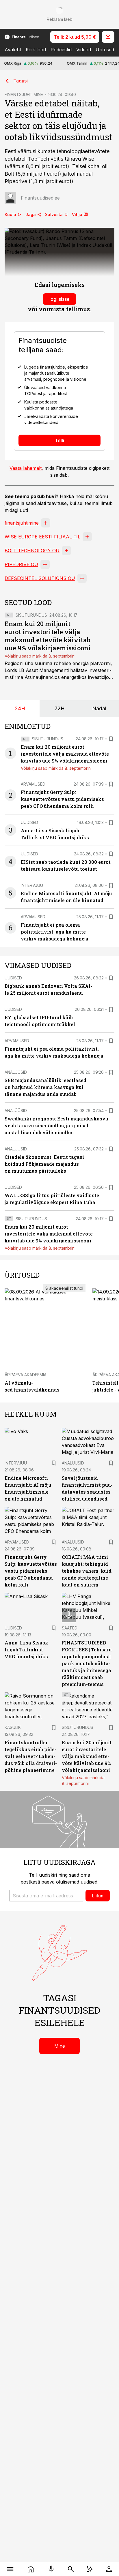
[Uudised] (31, 2569)
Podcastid (61, 50)
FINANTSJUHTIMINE (24, 94)
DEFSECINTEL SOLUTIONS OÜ (40, 578)
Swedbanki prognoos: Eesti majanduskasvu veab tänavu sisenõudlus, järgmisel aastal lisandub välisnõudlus (56, 1125)
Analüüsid (16, 1072)
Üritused (105, 50)
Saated (70, 1628)
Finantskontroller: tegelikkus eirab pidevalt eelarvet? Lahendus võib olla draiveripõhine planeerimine (31, 1756)
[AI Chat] (90, 2569)
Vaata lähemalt (26, 468)
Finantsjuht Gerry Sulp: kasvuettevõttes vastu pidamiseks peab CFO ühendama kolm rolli (62, 799)
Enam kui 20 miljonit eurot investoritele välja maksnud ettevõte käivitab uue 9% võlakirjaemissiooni (48, 636)
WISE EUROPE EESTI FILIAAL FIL (42, 537)
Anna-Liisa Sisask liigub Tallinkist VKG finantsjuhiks (26, 1650)
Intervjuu (32, 885)
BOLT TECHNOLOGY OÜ (32, 551)
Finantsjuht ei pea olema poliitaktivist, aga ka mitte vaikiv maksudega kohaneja (55, 932)
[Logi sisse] (109, 2569)
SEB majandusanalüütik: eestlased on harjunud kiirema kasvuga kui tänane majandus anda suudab (45, 1087)
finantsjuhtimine (22, 523)
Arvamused (33, 784)
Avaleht (13, 50)
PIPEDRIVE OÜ (21, 564)
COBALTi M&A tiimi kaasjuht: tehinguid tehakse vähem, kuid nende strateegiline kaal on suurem (87, 1571)
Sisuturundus (31, 615)
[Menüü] (10, 2569)
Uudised (29, 822)
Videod (84, 50)
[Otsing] (71, 2569)
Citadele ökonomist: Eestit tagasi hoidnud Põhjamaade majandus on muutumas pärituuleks (44, 1164)
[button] (46, 1896)
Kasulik (13, 1727)
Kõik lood (36, 50)
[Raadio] (51, 2569)
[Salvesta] (111, 739)
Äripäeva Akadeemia (26, 1375)
